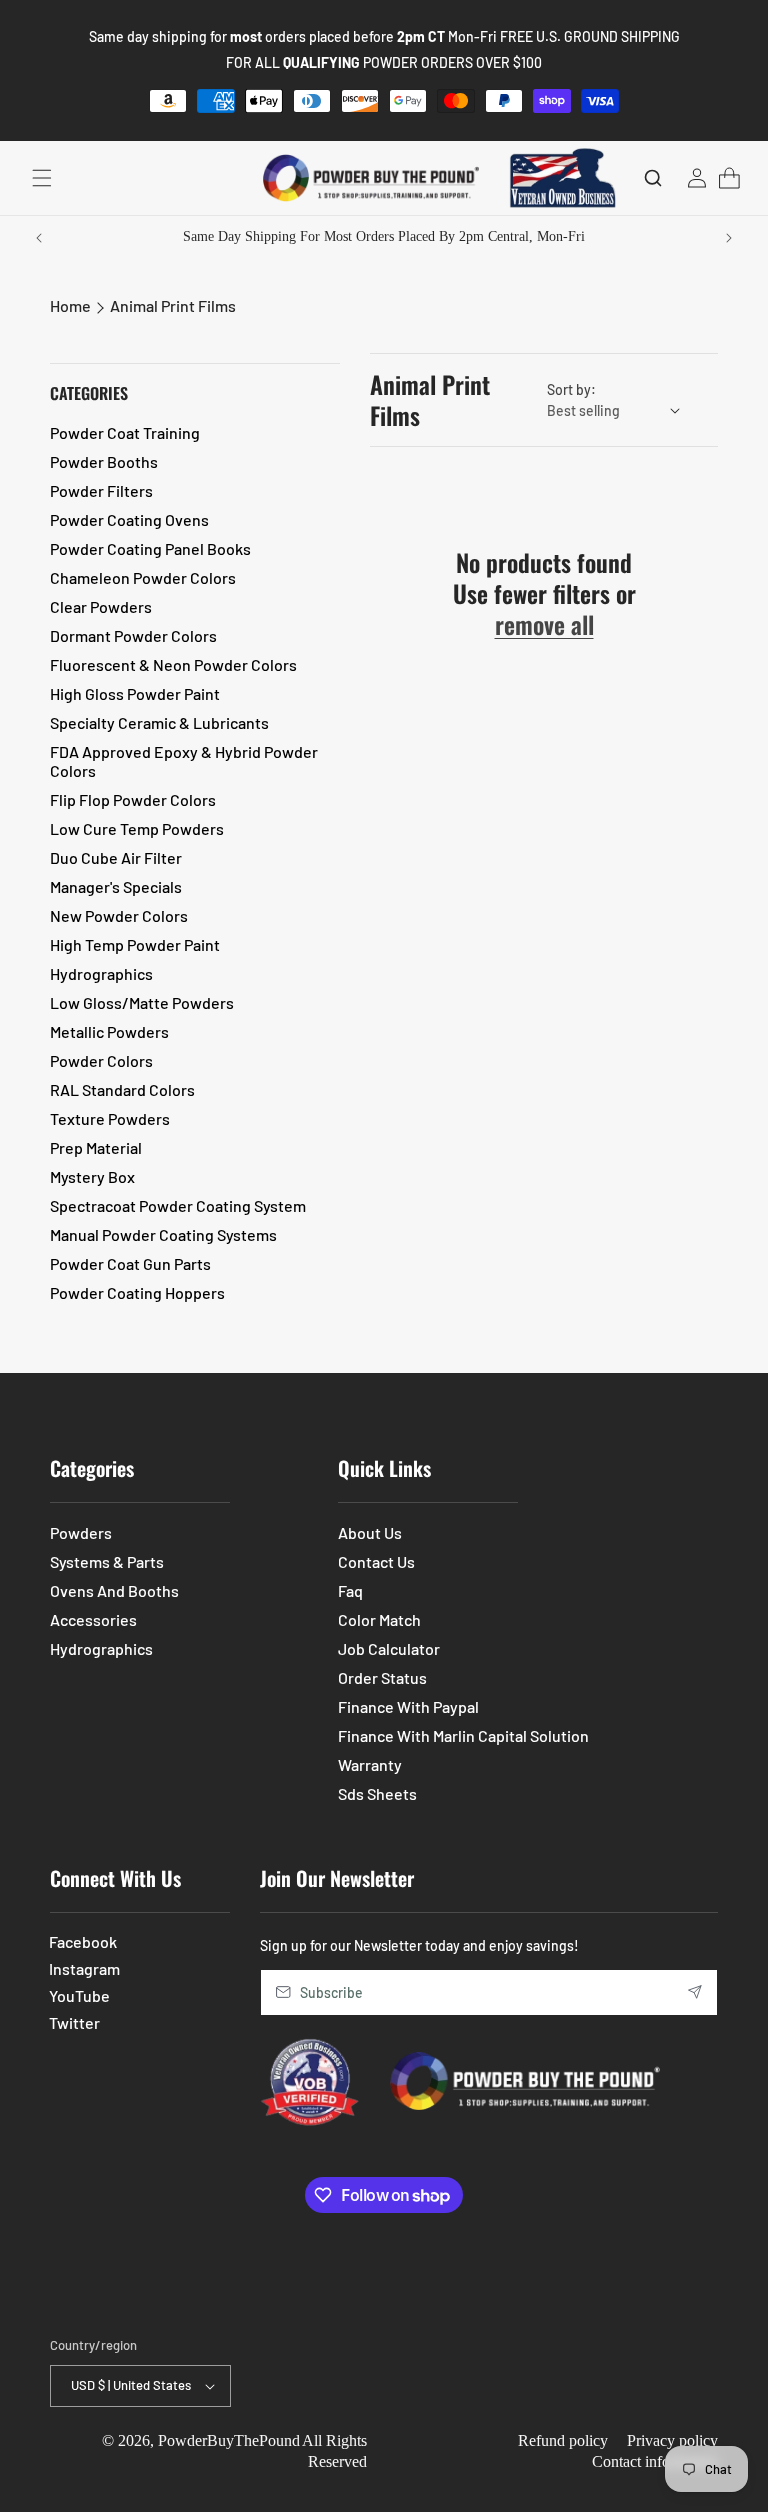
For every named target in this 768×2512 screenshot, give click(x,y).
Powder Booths (104, 461)
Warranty (370, 1764)
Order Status (382, 1677)
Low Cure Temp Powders (137, 828)
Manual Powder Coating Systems (163, 1234)
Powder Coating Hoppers (137, 1292)
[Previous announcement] (39, 238)
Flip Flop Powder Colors (133, 799)
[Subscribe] (695, 1992)
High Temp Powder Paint (135, 944)
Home (70, 305)
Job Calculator (389, 1648)
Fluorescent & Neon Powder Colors (173, 664)
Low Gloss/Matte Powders (142, 1002)
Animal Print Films (173, 305)
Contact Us (376, 1561)
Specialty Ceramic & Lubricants (159, 722)
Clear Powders (101, 606)
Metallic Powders (109, 1031)
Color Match (379, 1619)
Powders (81, 1532)
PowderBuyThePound (229, 2440)
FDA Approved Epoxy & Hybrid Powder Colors (184, 761)
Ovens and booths (114, 1590)
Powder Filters (101, 490)
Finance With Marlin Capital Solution (463, 1735)
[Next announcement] (729, 238)
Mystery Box (92, 1176)
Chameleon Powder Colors (143, 577)
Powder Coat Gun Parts (130, 1263)
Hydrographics (101, 973)
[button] (42, 178)
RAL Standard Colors (122, 1089)
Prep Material (96, 1147)
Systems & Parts (107, 1561)
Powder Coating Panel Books (150, 548)
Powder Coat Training (125, 432)
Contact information (655, 2461)
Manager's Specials (116, 886)
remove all (544, 624)
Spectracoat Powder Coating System (178, 1205)
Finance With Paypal (408, 1706)
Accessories (93, 1619)
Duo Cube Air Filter (116, 857)
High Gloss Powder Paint (135, 693)
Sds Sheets (377, 1793)
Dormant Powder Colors (133, 635)
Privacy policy (672, 2440)
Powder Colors (101, 1060)
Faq (350, 1590)
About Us (370, 1532)
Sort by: (571, 389)
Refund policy (563, 2440)
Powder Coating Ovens (129, 519)
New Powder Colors (119, 915)
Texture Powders (110, 1118)
